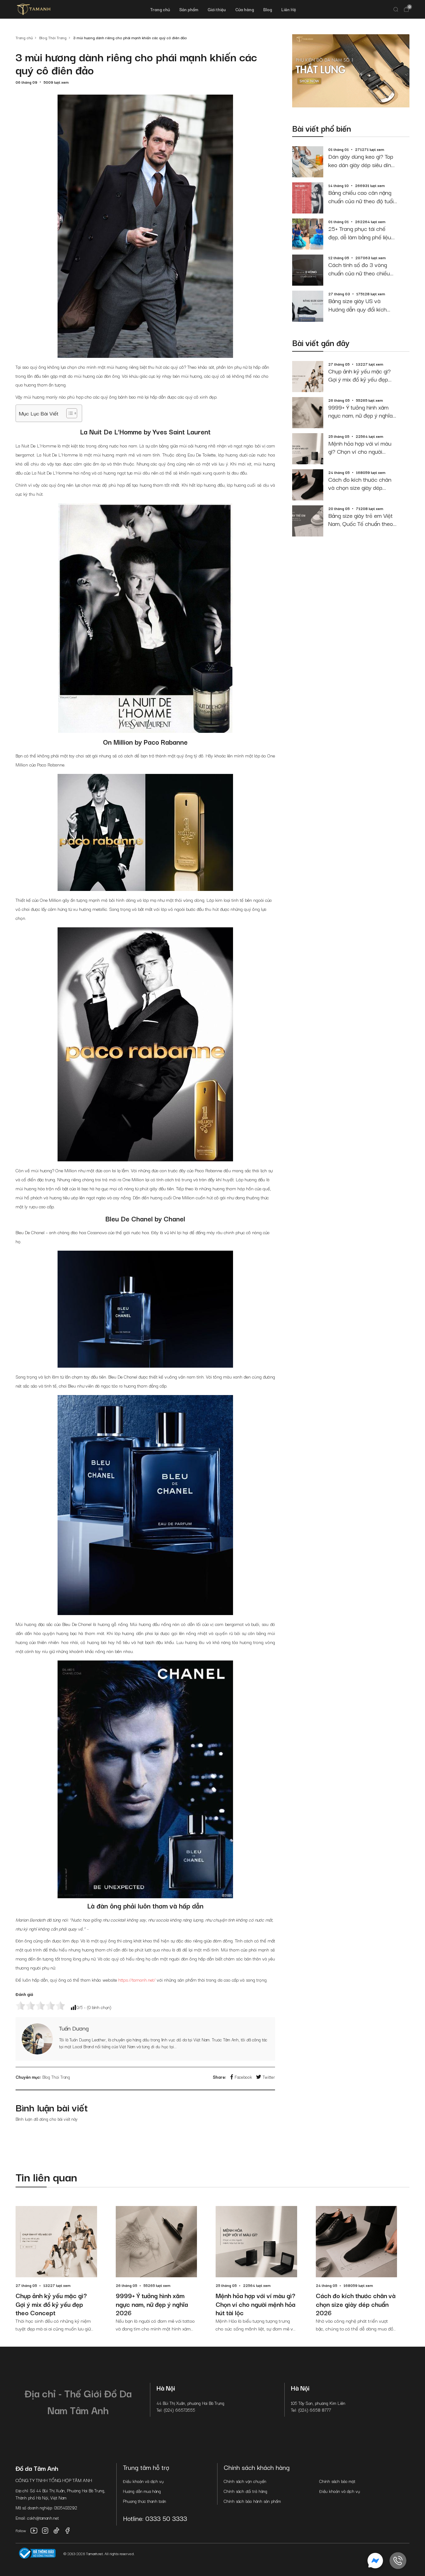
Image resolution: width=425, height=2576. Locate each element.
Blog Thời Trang (56, 2077)
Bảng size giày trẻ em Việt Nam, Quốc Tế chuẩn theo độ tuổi (361, 520)
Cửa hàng (245, 9)
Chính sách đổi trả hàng (245, 2491)
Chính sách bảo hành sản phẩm (252, 2501)
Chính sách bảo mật (337, 2481)
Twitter (269, 2077)
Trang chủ (160, 9)
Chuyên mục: (28, 2077)
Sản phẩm (189, 9)
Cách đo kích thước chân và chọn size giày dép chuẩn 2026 (360, 483)
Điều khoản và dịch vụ (143, 2481)
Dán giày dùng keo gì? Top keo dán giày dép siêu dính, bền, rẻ (362, 160)
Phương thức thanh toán (145, 2501)
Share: (219, 2077)
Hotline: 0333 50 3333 (155, 2518)
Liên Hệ (289, 9)
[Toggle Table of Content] (69, 413)
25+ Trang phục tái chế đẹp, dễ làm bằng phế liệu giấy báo (360, 233)
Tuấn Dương (74, 2028)
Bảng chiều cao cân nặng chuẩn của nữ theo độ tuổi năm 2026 (361, 197)
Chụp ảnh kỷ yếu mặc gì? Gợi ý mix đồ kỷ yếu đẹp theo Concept (360, 375)
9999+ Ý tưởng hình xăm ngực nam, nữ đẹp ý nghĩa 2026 (360, 411)
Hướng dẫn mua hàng (142, 2491)
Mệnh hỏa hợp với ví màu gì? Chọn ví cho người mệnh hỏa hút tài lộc (360, 447)
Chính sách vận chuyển (245, 2481)
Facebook (243, 2077)
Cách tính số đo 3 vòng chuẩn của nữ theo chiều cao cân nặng (359, 269)
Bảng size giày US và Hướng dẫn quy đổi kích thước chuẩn (357, 305)
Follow (21, 2530)
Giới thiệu (217, 9)
